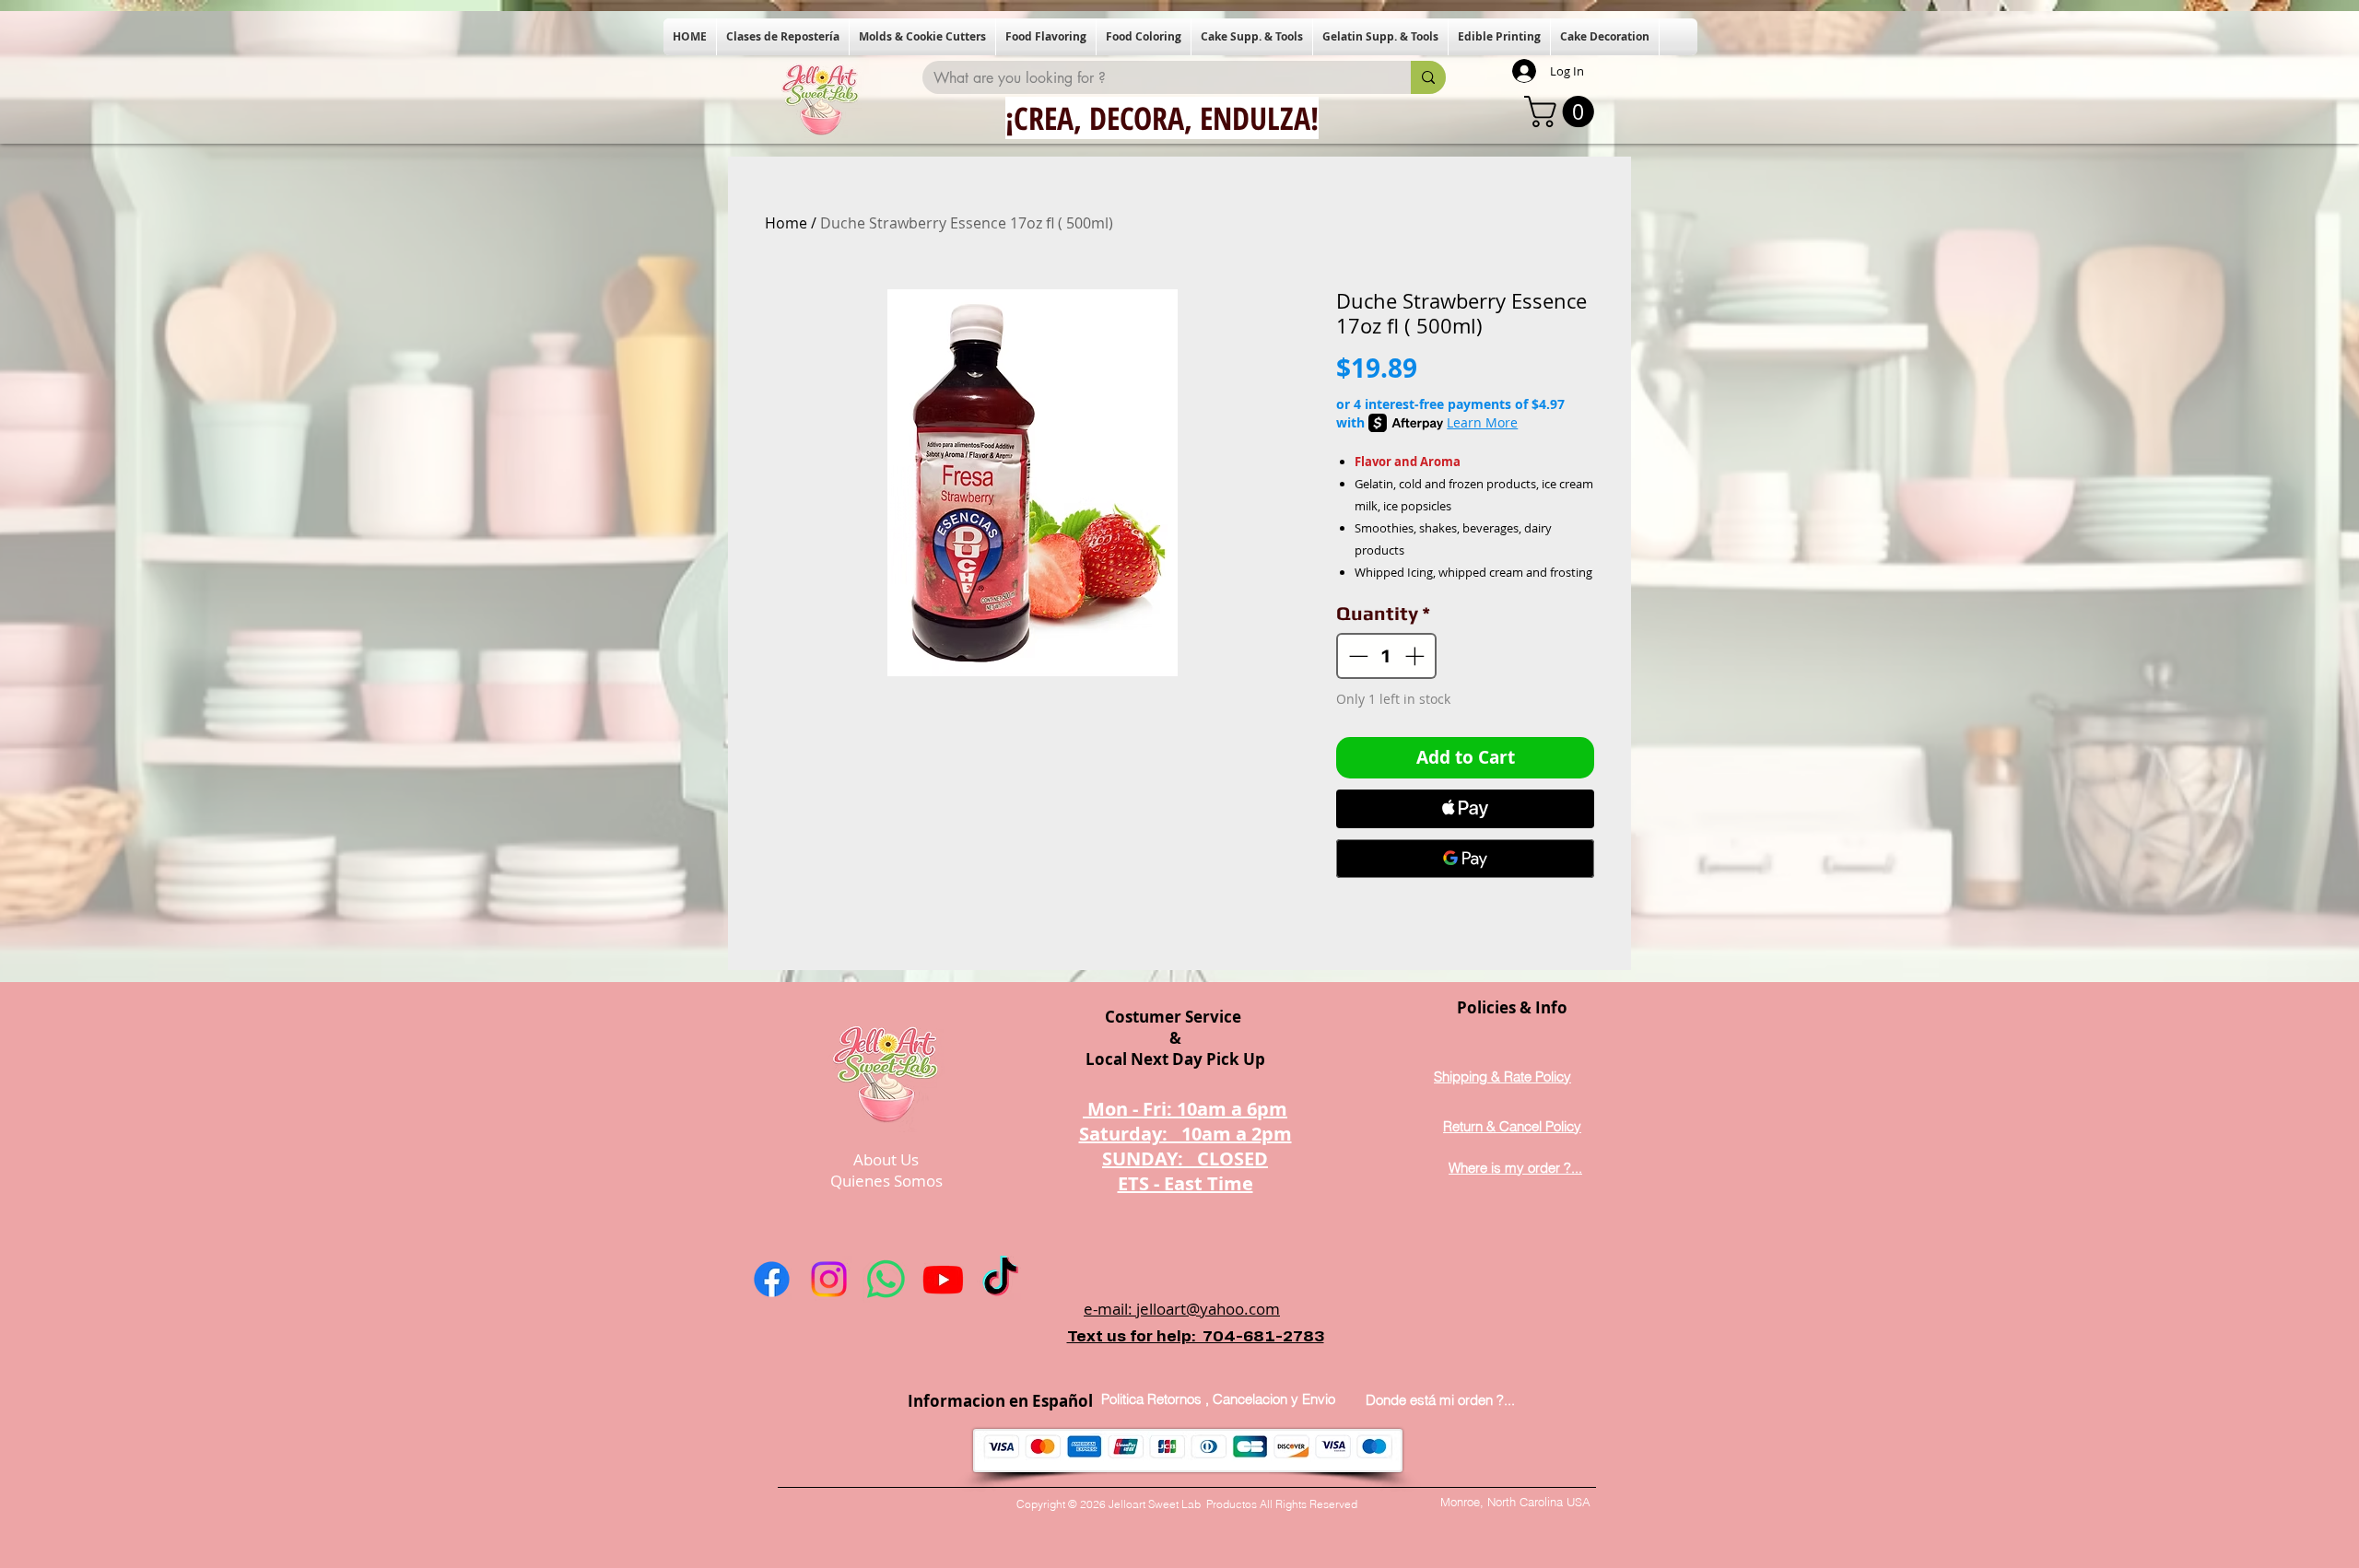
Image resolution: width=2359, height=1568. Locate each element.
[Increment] (1416, 656)
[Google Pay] (1465, 859)
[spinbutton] (1387, 656)
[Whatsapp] (886, 1279)
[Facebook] (772, 1279)
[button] (783, 37)
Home (786, 223)
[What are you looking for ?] (1428, 77)
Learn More (1482, 422)
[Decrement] (1356, 656)
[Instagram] (829, 1279)
